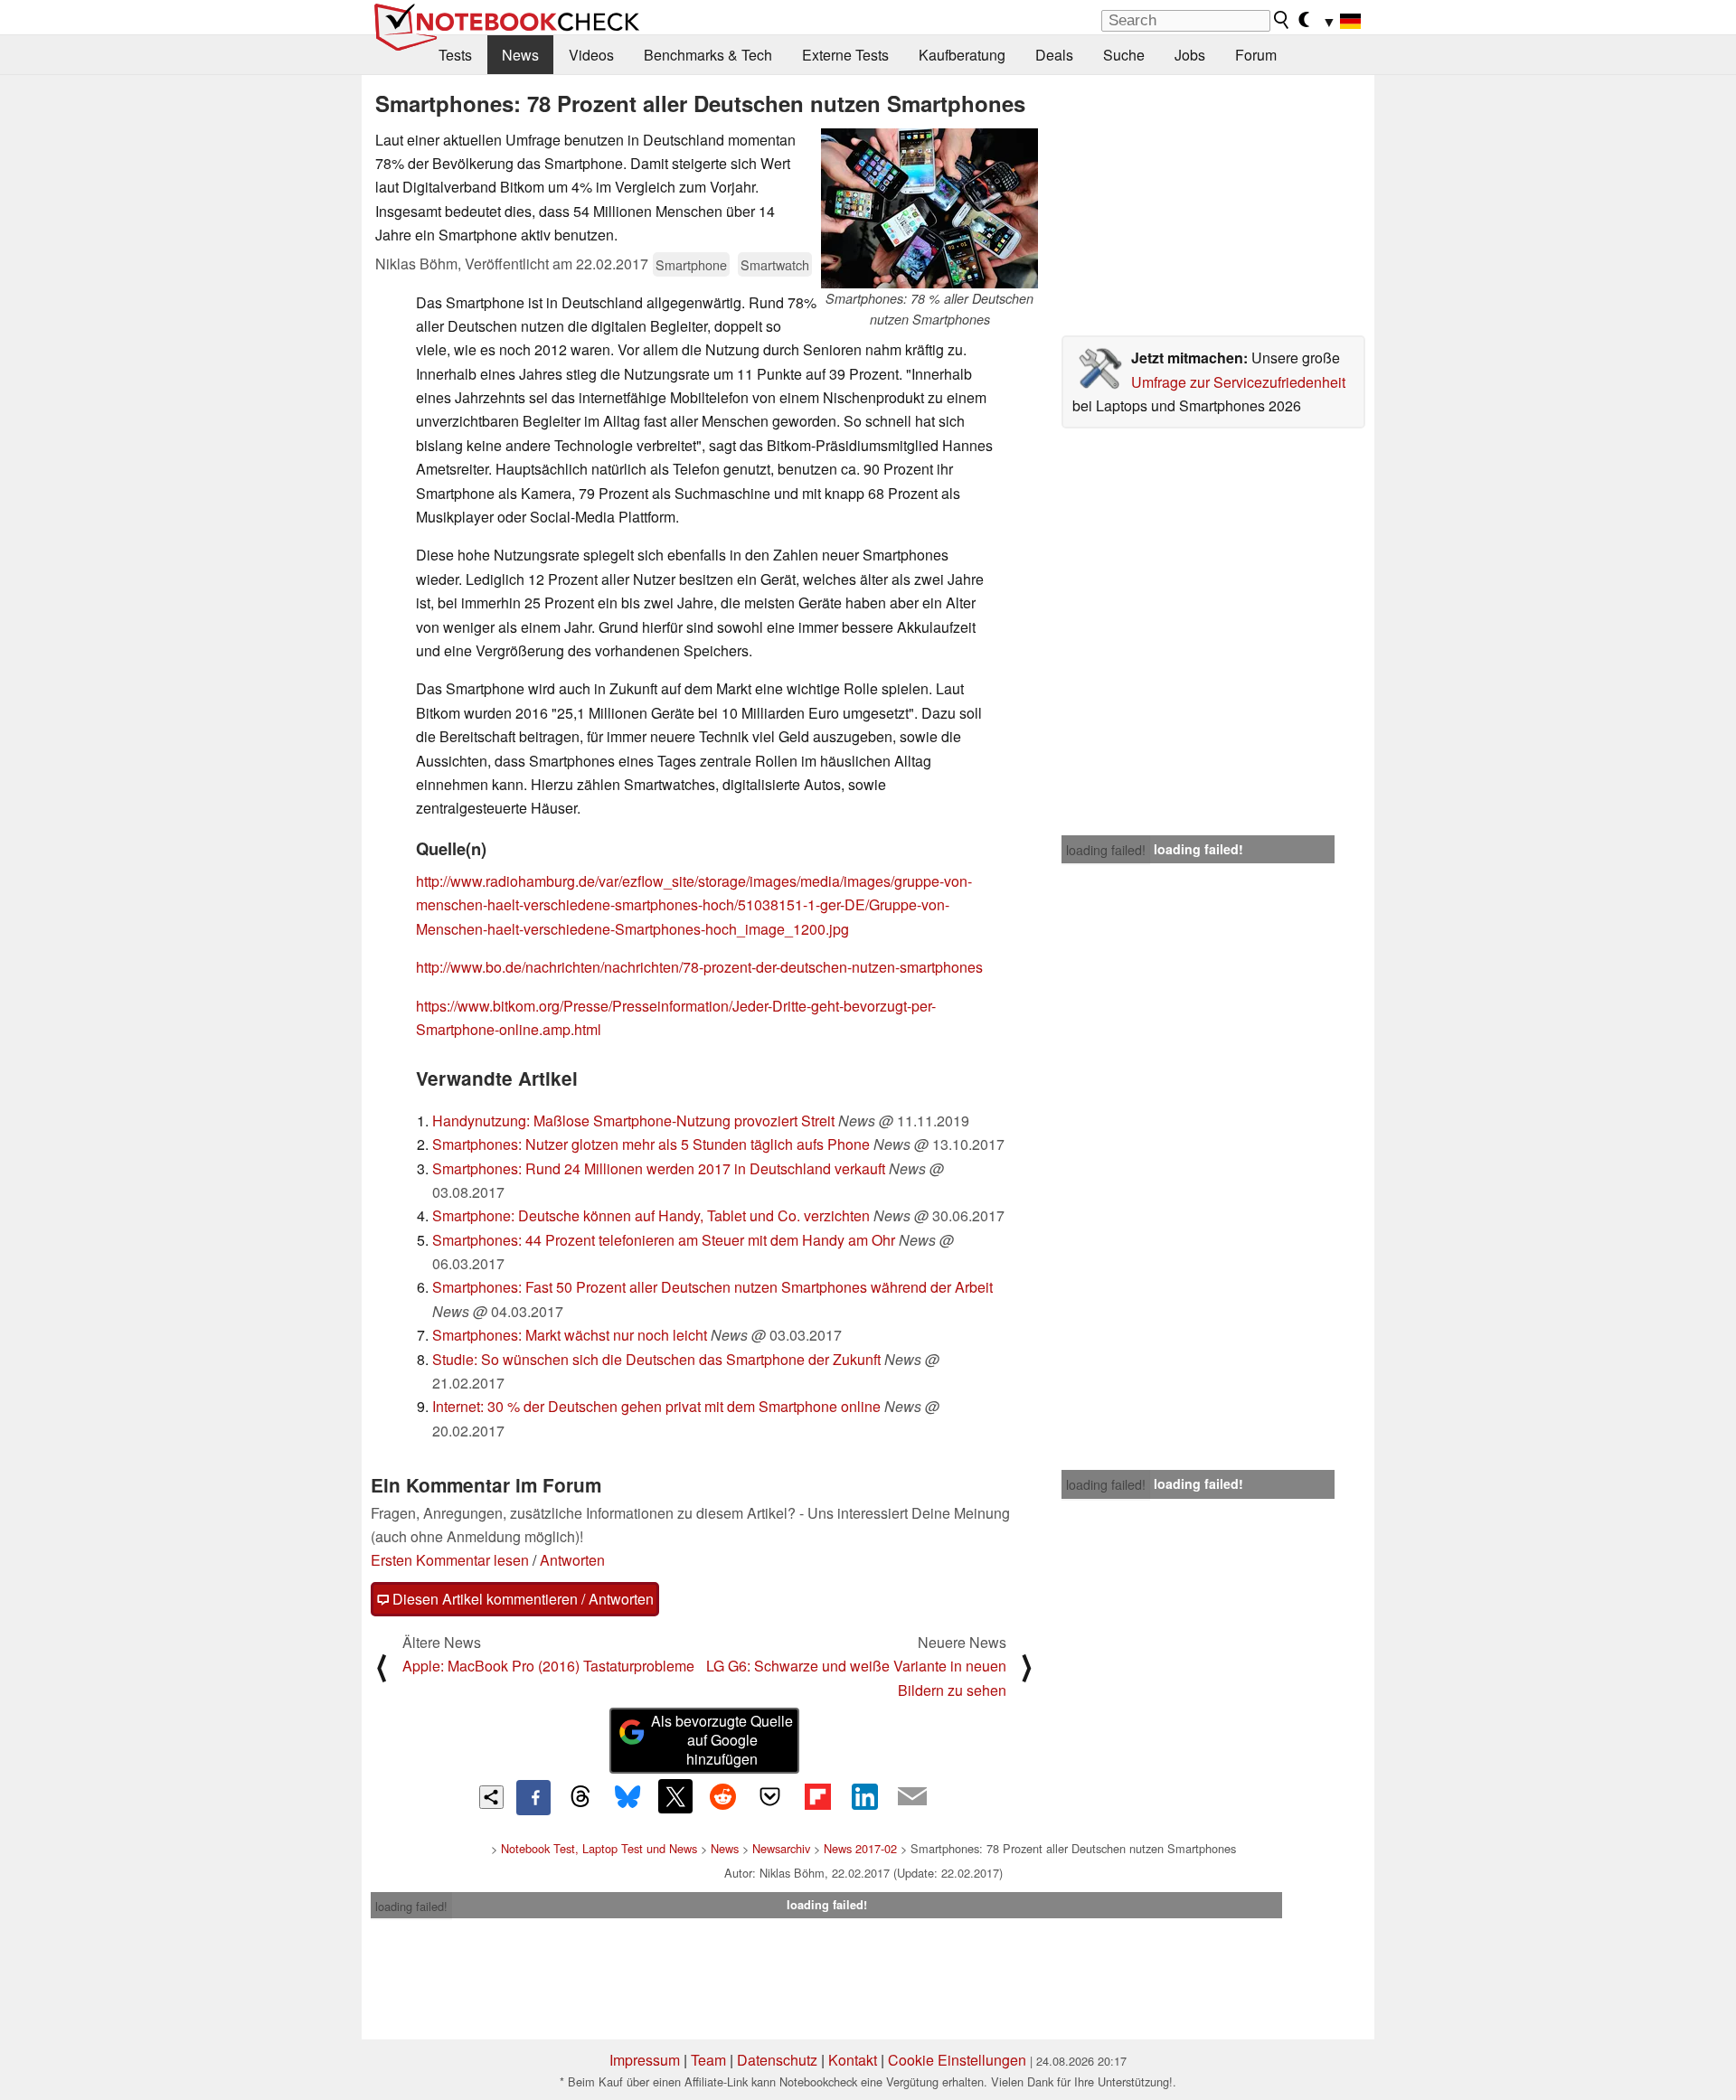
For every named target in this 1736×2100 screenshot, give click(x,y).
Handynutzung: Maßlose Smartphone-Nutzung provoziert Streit (633, 1121)
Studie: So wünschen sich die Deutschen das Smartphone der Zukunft (656, 1359)
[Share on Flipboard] (817, 1796)
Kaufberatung (962, 55)
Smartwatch (775, 264)
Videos (591, 55)
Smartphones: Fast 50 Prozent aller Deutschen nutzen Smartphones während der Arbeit (712, 1287)
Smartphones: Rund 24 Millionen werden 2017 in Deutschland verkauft (659, 1168)
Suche (1124, 55)
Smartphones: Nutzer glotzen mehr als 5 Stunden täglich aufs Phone (651, 1144)
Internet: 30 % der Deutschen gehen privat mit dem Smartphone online (656, 1406)
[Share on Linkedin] (864, 1796)
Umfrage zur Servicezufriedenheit (1238, 382)
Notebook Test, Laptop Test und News (599, 1848)
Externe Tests (845, 55)
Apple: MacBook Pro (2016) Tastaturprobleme (548, 1666)
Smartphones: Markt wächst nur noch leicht (570, 1335)
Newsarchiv (781, 1848)
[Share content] (491, 1798)
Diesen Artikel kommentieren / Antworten (521, 1599)
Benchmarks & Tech (708, 55)
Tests (455, 55)
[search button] (1282, 20)
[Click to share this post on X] (675, 1796)
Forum (1256, 55)
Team (708, 2060)
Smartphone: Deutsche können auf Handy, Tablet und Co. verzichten (651, 1215)
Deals (1054, 55)
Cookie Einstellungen (957, 2060)
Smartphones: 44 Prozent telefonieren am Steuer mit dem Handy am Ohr (664, 1240)
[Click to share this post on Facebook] (533, 1797)
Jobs (1190, 55)
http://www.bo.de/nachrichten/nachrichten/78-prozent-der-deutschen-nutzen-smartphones (699, 967)
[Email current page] (912, 1797)
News (520, 55)
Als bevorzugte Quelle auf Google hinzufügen (722, 1740)
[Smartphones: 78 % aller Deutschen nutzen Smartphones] (929, 208)
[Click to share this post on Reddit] (722, 1796)
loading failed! (1106, 850)
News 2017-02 (860, 1848)
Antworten (572, 1560)
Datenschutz (777, 2060)
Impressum (645, 2060)
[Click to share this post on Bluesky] (627, 1797)
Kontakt (853, 2060)
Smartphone (691, 264)
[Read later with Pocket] (770, 1796)
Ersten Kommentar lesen (450, 1560)
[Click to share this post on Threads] (580, 1797)
